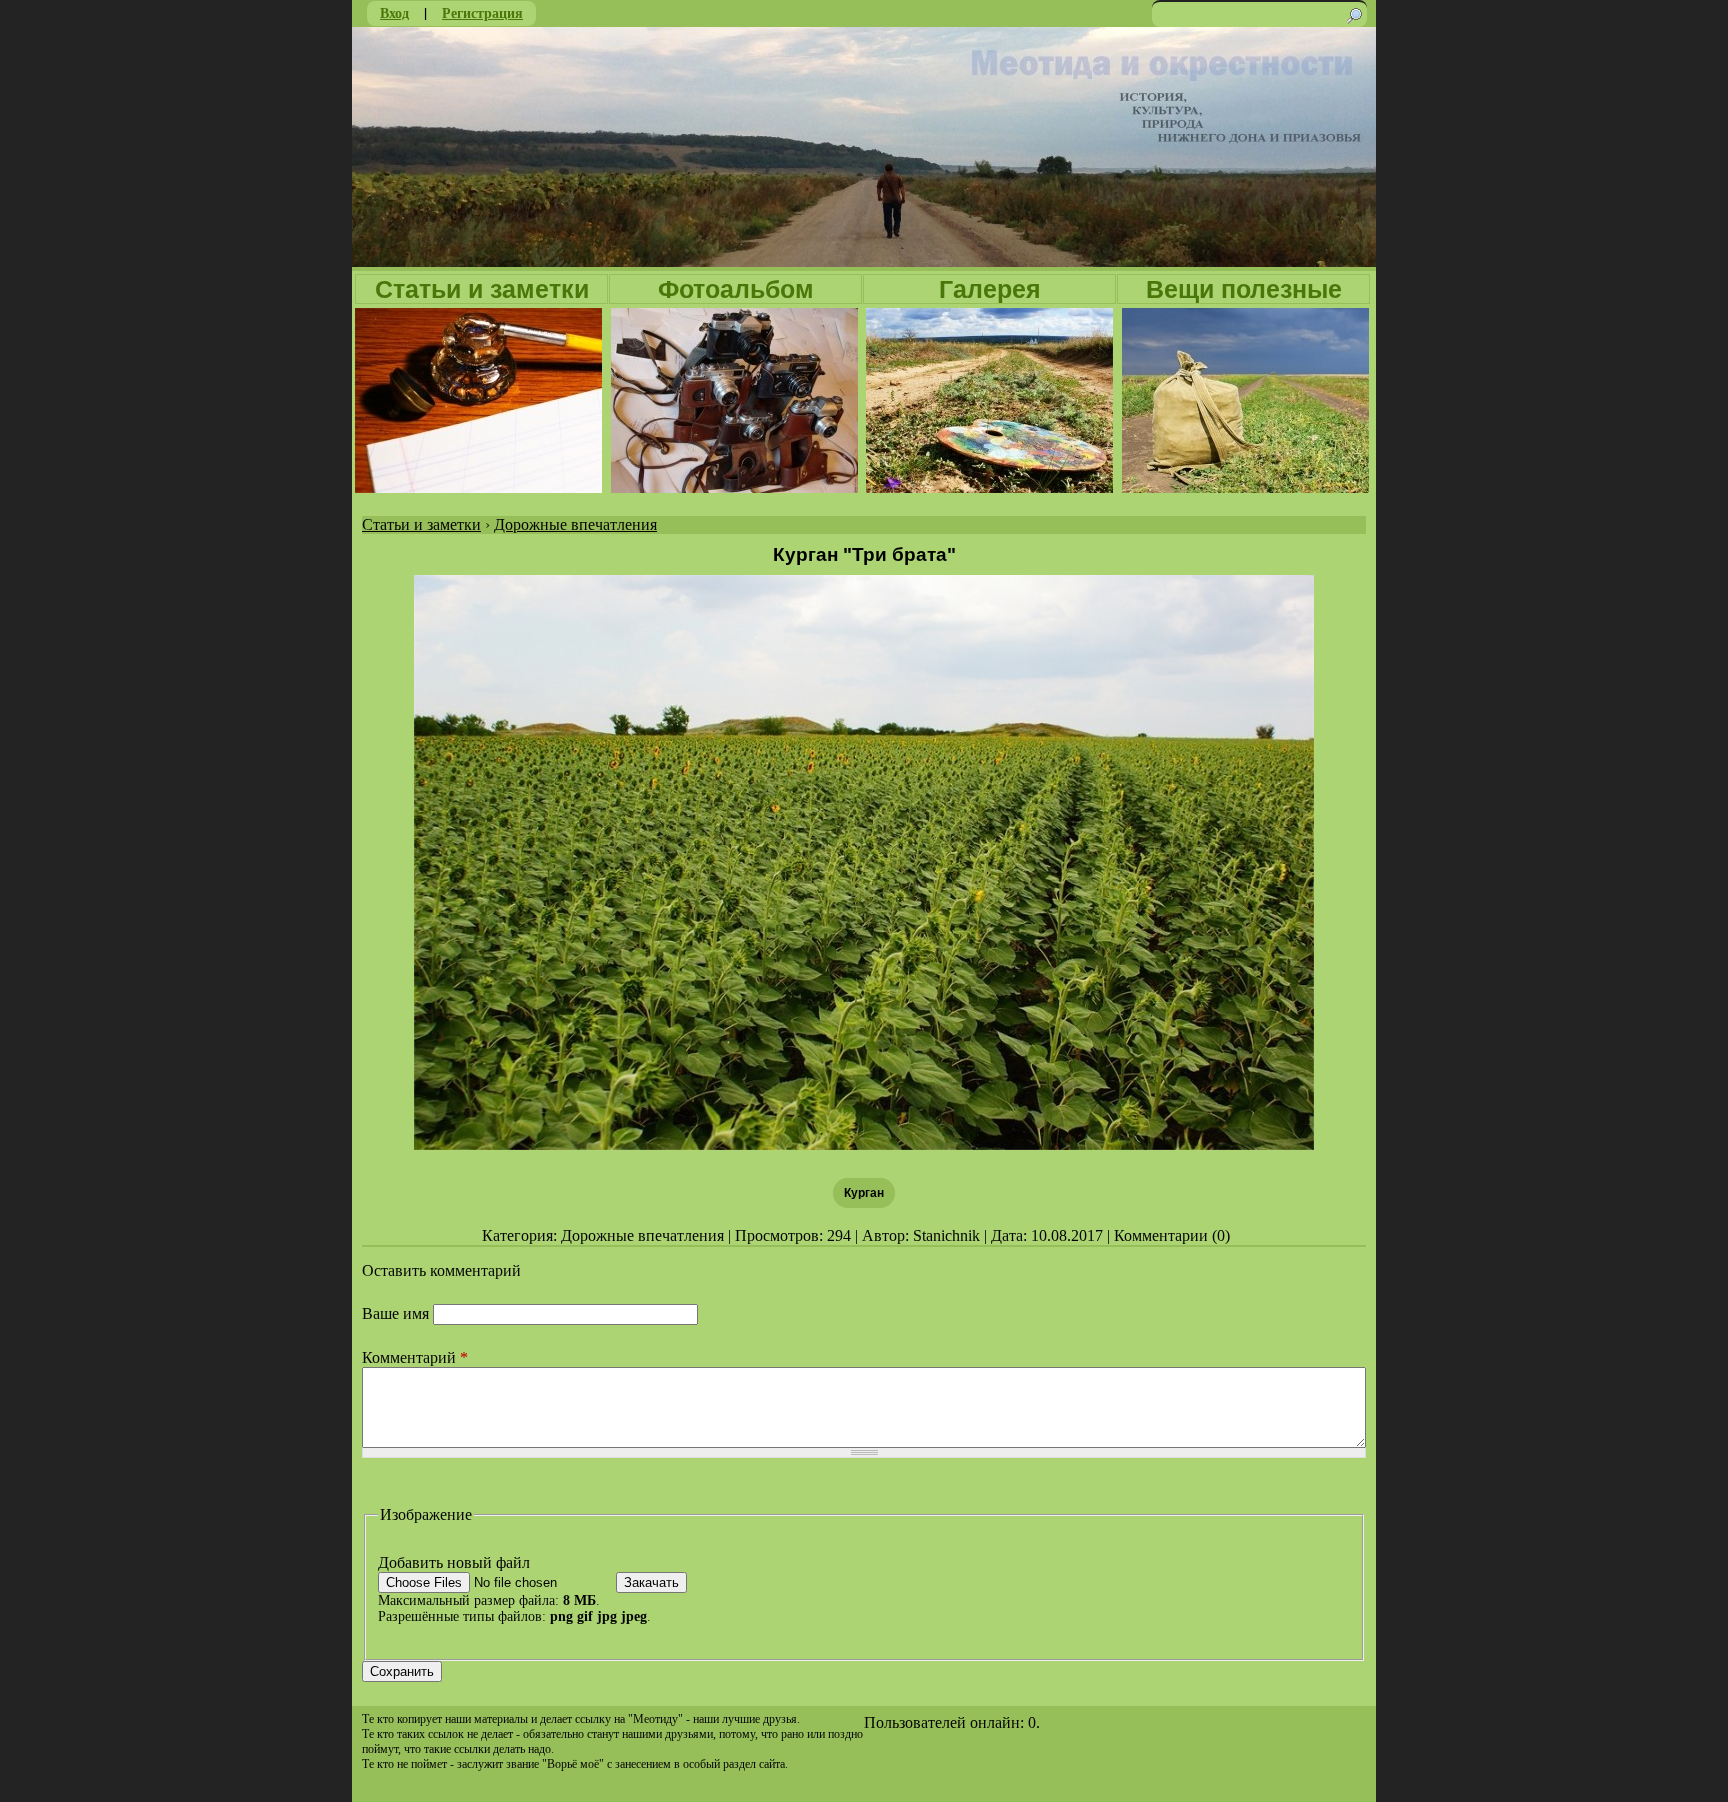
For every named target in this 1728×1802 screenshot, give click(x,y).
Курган (864, 1193)
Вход (394, 12)
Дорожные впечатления (575, 524)
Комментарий (415, 1357)
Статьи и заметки (482, 289)
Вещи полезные (1244, 289)
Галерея (990, 289)
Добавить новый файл (454, 1562)
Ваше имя (397, 1313)
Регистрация (482, 12)
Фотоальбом (736, 289)
